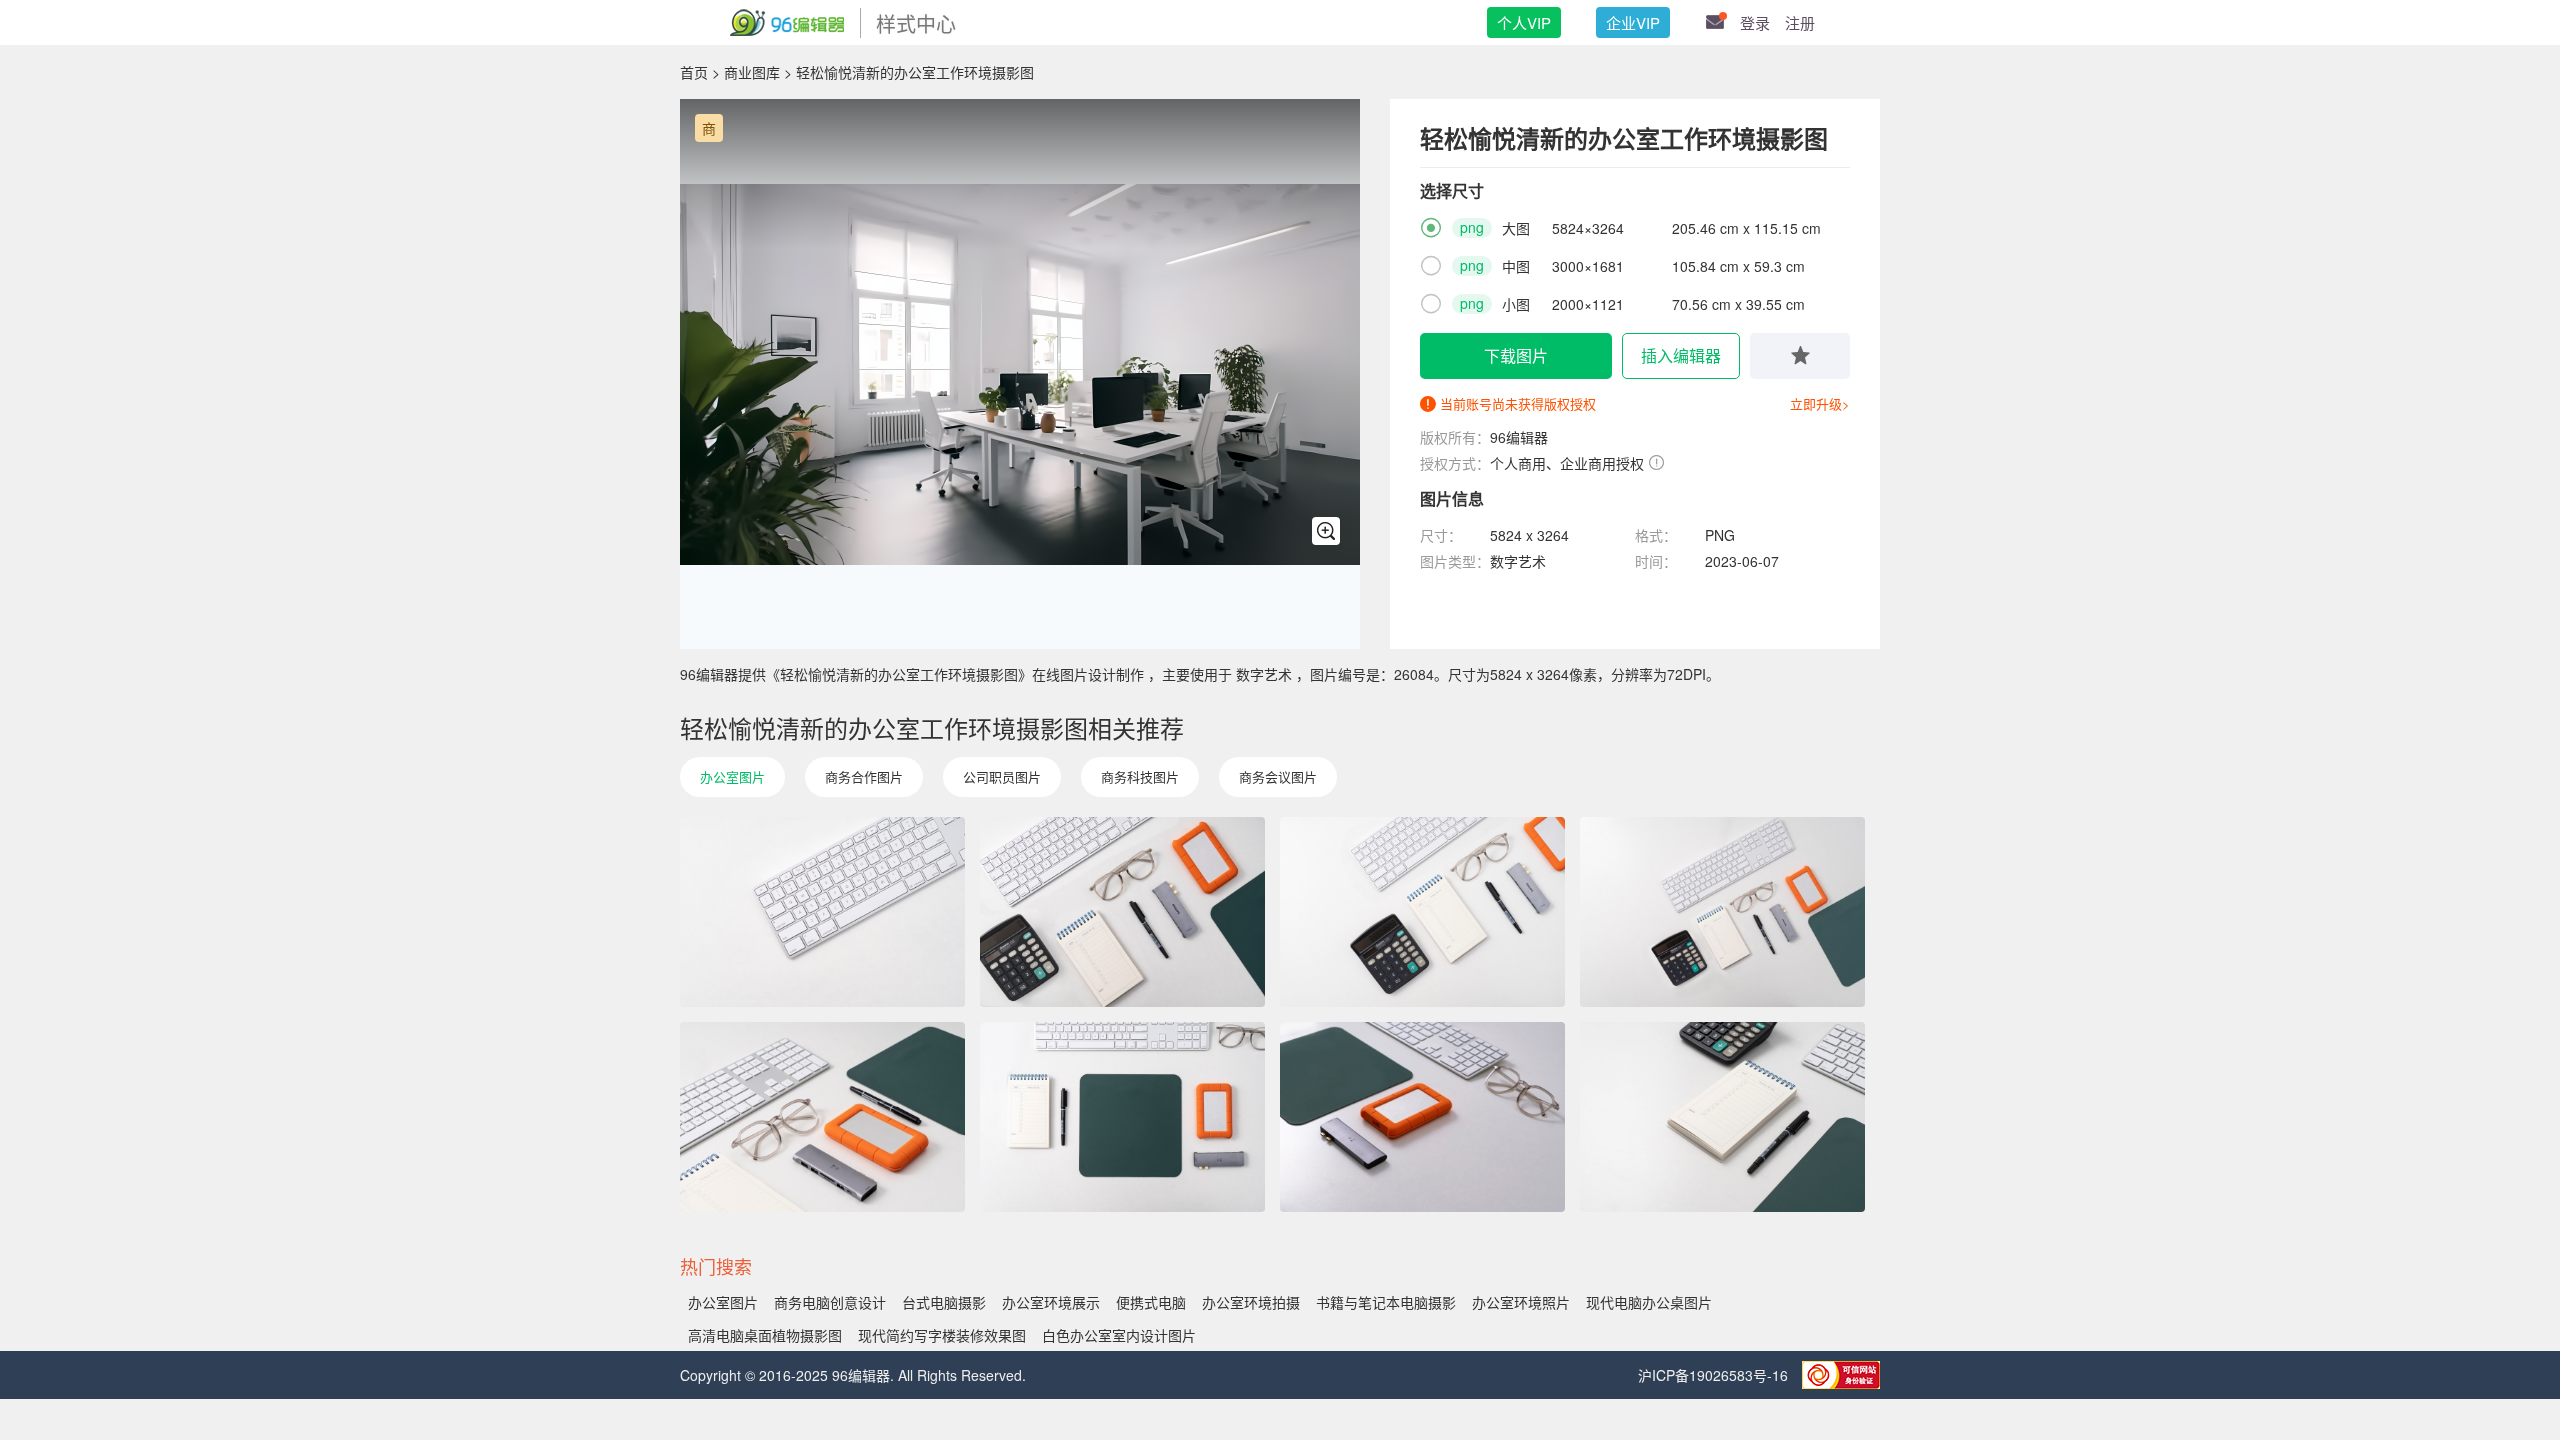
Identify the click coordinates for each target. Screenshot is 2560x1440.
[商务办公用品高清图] (1122, 912)
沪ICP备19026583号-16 (1715, 1375)
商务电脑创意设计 (830, 1302)
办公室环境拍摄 (1251, 1302)
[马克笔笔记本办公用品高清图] (1722, 1117)
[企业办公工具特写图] (822, 1117)
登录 (1755, 22)
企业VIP (1633, 22)
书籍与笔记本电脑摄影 (1386, 1302)
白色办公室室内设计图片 (1119, 1335)
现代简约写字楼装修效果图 (942, 1335)
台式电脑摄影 (944, 1302)
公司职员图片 (1002, 776)
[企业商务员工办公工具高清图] (1422, 912)
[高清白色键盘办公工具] (822, 912)
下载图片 (1516, 355)
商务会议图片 (1278, 776)
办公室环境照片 (1521, 1302)
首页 (694, 72)
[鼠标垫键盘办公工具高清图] (1422, 1117)
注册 (1800, 22)
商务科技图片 (1140, 776)
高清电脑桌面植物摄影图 (765, 1335)
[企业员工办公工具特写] (1122, 1117)
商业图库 (752, 72)
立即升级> (1820, 403)
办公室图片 (732, 776)
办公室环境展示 (1051, 1302)
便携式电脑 (1151, 1302)
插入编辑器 (1681, 355)
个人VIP (1524, 22)
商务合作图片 (864, 776)
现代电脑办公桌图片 (1649, 1302)
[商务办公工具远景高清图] (1722, 912)
